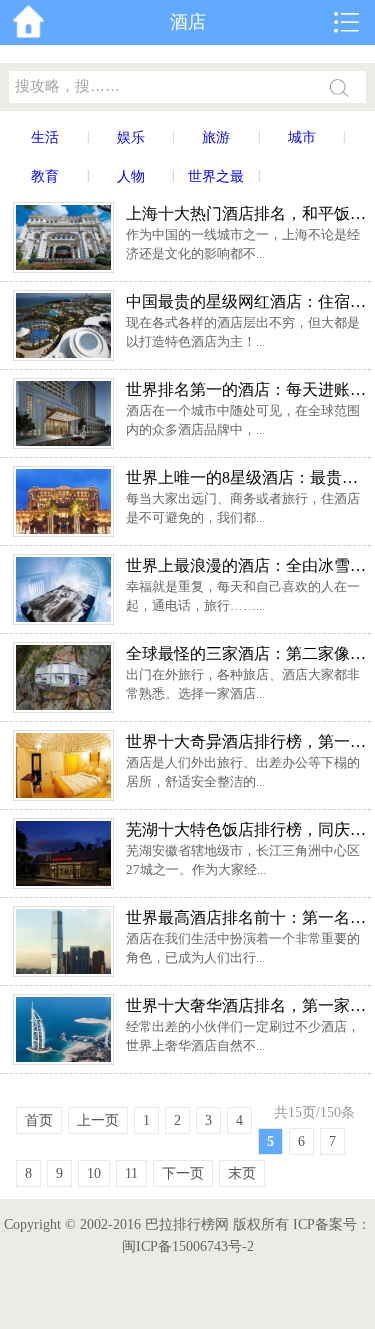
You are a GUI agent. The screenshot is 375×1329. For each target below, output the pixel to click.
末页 (242, 1173)
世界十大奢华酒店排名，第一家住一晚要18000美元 (246, 1005)
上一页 (98, 1120)
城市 (302, 137)
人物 (131, 176)
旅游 (216, 137)
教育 (45, 176)
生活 (45, 137)
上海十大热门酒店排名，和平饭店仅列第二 (246, 213)
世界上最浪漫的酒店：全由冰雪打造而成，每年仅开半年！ (246, 565)
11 (131, 1173)
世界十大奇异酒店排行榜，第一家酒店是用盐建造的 (246, 741)
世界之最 (216, 176)
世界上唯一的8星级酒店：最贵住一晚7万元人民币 (246, 477)
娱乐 (131, 137)
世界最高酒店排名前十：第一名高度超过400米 (246, 917)
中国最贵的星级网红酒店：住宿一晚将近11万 (246, 301)
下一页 (183, 1173)
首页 (39, 1120)
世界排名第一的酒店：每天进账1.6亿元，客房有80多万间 (246, 389)
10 (94, 1173)
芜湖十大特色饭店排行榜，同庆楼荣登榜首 (246, 829)
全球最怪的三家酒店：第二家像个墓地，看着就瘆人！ (246, 653)
